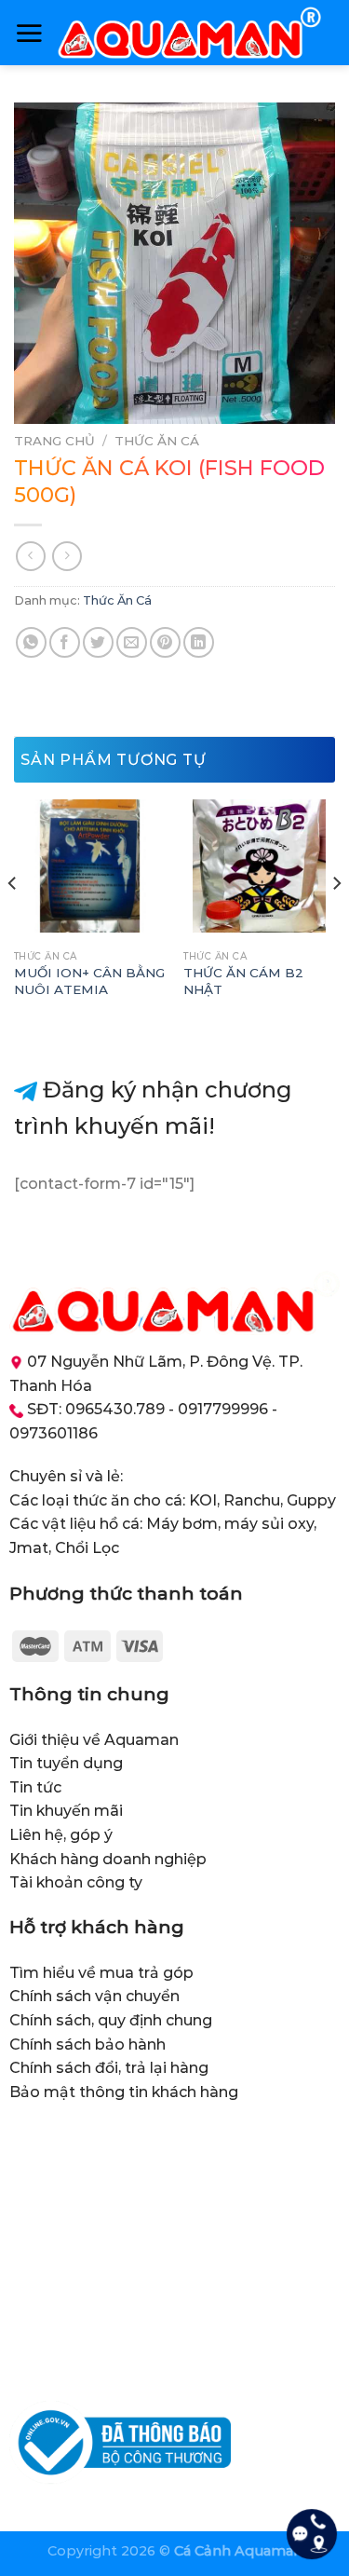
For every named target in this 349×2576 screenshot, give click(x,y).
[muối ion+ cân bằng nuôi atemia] (90, 866)
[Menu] (29, 33)
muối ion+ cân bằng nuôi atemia (89, 981)
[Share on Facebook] (65, 642)
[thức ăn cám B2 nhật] (259, 866)
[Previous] (13, 920)
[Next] (336, 920)
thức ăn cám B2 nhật (243, 981)
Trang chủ (54, 441)
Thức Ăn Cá (157, 441)
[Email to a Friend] (132, 642)
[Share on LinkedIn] (199, 642)
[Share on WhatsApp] (31, 642)
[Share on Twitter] (98, 642)
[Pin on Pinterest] (165, 642)
